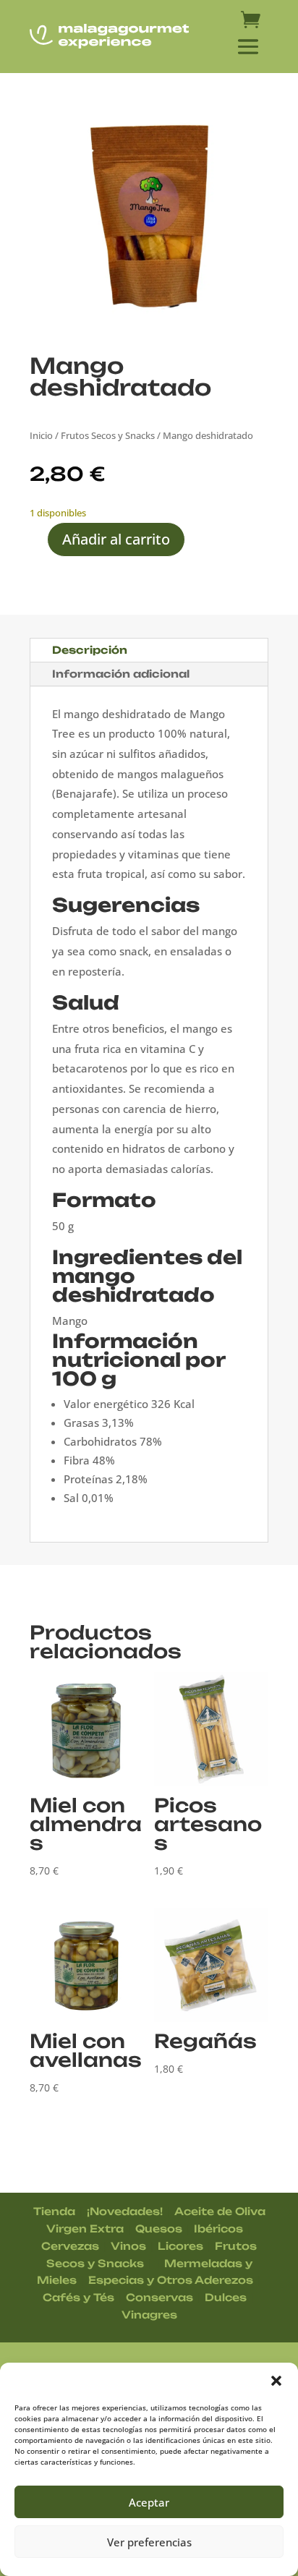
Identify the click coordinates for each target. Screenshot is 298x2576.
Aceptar (149, 2502)
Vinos (128, 2246)
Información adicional (121, 674)
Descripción (90, 650)
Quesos (159, 2229)
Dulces (226, 2297)
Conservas (159, 2297)
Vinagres (149, 2315)
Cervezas (70, 2246)
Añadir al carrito (116, 539)
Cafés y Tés (78, 2297)
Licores (180, 2246)
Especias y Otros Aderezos (171, 2280)
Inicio (41, 435)
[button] (276, 2381)
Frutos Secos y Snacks (108, 435)
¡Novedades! (125, 2211)
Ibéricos (218, 2229)
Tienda (54, 2211)
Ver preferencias (149, 2542)
